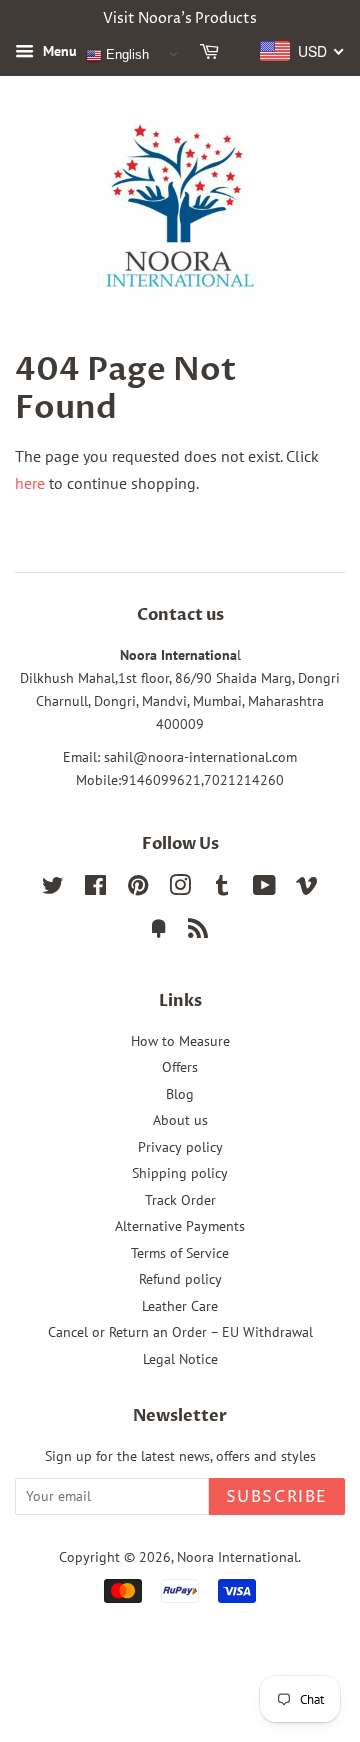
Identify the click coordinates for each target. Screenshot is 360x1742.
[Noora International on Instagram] (180, 889)
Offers (180, 1067)
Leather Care (180, 1306)
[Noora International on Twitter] (53, 889)
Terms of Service (180, 1253)
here (30, 483)
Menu (58, 51)
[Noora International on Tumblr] (222, 889)
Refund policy (180, 1279)
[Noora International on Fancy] (159, 932)
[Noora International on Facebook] (95, 889)
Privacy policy (180, 1147)
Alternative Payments (180, 1226)
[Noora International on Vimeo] (307, 889)
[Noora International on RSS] (198, 932)
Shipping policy (180, 1173)
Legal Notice (180, 1359)
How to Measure (180, 1041)
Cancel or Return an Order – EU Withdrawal (180, 1332)
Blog (180, 1094)
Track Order (180, 1200)
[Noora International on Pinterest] (138, 889)
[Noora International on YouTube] (264, 889)
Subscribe (277, 1497)
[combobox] (302, 51)
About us (180, 1120)
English (125, 54)
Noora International (237, 1557)
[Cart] (213, 55)
